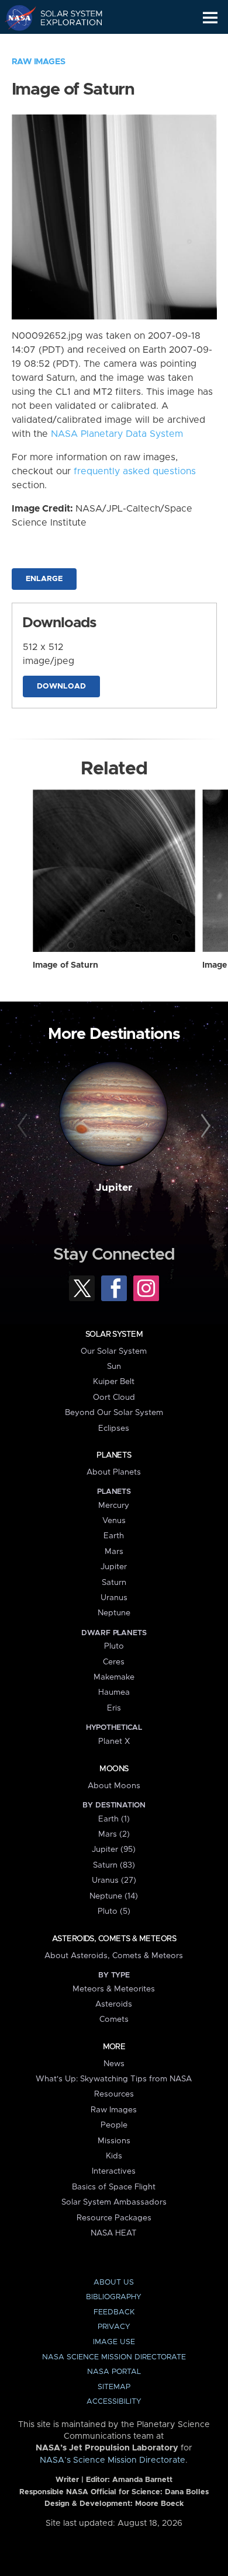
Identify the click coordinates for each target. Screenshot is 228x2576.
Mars (114, 1552)
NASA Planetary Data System (117, 434)
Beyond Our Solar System (114, 1413)
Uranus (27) (114, 1880)
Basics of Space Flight (114, 2187)
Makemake (114, 1677)
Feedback (114, 2312)
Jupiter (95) (114, 1850)
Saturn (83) (114, 1865)
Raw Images (39, 62)
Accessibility (114, 2402)
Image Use (114, 2342)
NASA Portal (114, 2372)
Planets (114, 1455)
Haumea (114, 1692)
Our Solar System (114, 1351)
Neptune (114, 1613)
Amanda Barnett (142, 2480)
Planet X (114, 1741)
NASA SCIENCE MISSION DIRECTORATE (114, 2357)
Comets (114, 2019)
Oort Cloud (114, 1397)
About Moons (114, 1786)
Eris (114, 1708)
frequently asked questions (135, 471)
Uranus (114, 1598)
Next (204, 1126)
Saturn (114, 1583)
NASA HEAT (114, 2233)
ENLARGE (44, 579)
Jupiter (114, 1188)
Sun (114, 1367)
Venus (114, 1521)
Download (61, 686)
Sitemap (114, 2387)
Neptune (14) (114, 1896)
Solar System (114, 1334)
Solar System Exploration (65, 18)
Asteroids (114, 2004)
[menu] (210, 18)
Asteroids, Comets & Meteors (114, 1939)
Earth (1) (114, 1819)
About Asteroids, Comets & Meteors (114, 1956)
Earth (114, 1536)
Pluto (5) (114, 1911)
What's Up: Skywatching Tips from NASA (114, 2079)
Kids (114, 2156)
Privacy (114, 2327)
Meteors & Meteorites (114, 1989)
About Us (114, 2283)
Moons (114, 1769)
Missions (114, 2141)
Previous (24, 1126)
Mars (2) (114, 1834)
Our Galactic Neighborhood (65, 44)
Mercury (114, 1506)
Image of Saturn (65, 965)
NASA (15, 18)
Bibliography (114, 2297)
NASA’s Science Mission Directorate (113, 2460)
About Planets (114, 1472)
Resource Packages (114, 2218)
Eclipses (114, 1428)
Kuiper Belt (114, 1382)
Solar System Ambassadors (114, 2202)
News (114, 2064)
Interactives (114, 2171)
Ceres (114, 1662)
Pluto (114, 1646)
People (114, 2125)
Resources (114, 2094)
